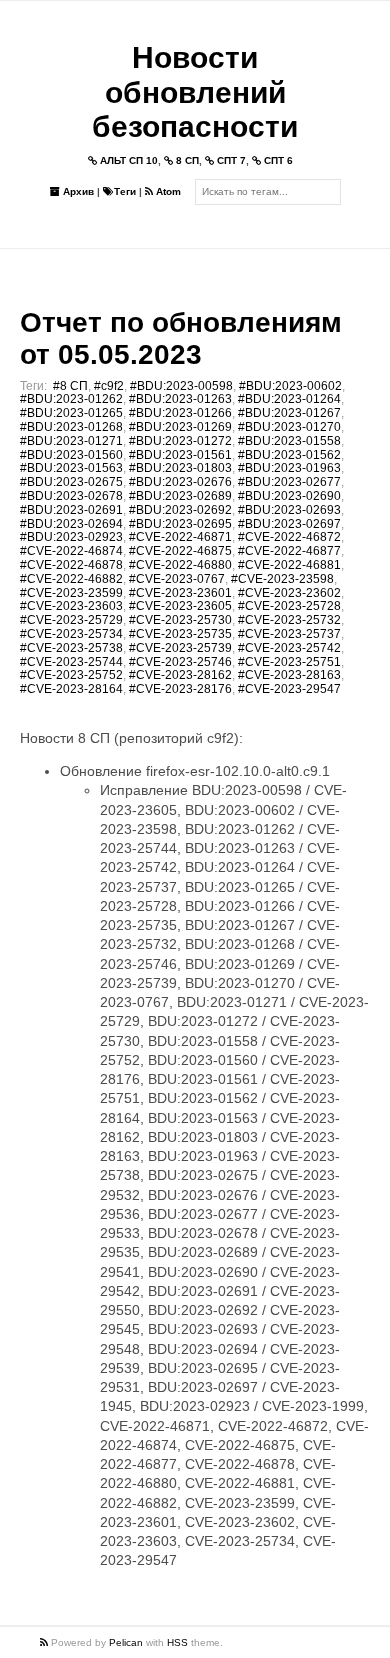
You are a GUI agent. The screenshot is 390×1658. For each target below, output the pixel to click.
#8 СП (70, 386)
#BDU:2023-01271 (71, 441)
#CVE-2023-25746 (180, 662)
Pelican (126, 1642)
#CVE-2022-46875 (180, 551)
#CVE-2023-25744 (71, 662)
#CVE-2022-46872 (289, 537)
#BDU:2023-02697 (289, 524)
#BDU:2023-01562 (289, 455)
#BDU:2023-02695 (180, 524)
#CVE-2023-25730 (180, 620)
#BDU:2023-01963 (289, 468)
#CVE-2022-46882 (71, 579)
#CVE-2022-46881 (289, 565)
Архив (77, 191)
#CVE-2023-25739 (180, 648)
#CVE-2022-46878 (71, 565)
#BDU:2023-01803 (180, 468)
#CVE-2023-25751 (289, 662)
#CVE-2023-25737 (289, 634)
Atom (167, 191)
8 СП (186, 160)
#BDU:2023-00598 (181, 386)
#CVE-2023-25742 (289, 648)
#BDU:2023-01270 (289, 427)
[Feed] (45, 1642)
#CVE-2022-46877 (289, 551)
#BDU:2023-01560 (71, 455)
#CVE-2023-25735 (180, 634)
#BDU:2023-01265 (71, 413)
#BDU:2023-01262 (71, 399)
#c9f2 (109, 386)
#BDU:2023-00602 (290, 386)
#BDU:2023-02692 (180, 510)
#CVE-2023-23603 (71, 606)
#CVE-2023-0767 (177, 579)
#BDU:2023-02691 (71, 510)
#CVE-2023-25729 (71, 620)
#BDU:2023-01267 (289, 413)
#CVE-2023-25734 (71, 634)
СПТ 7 (230, 160)
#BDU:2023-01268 (71, 427)
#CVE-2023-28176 (180, 689)
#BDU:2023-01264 (289, 399)
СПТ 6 (277, 160)
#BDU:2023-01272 (180, 441)
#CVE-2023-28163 (289, 675)
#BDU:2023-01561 (180, 455)
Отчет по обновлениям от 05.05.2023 (181, 338)
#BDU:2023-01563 (71, 468)
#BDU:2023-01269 (180, 427)
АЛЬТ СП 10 (127, 160)
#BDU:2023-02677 (289, 482)
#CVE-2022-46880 (180, 565)
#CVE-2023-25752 (71, 675)
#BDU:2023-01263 (180, 399)
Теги (125, 191)
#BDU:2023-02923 (71, 537)
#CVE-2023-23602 (289, 593)
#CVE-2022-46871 (180, 537)
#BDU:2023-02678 (71, 496)
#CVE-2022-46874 (71, 551)
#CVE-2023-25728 (289, 606)
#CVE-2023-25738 (71, 648)
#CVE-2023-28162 (180, 675)
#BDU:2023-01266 (180, 413)
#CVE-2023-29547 (289, 689)
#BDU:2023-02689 (180, 496)
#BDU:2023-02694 (71, 524)
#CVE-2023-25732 (289, 620)
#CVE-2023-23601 (180, 593)
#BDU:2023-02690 (289, 496)
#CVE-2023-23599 (71, 593)
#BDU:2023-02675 (71, 482)
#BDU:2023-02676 (180, 482)
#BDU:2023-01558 (289, 441)
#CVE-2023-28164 (71, 689)
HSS (177, 1642)
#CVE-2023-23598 (282, 579)
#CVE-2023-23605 (180, 606)
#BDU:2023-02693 (289, 510)
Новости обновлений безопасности (195, 92)
